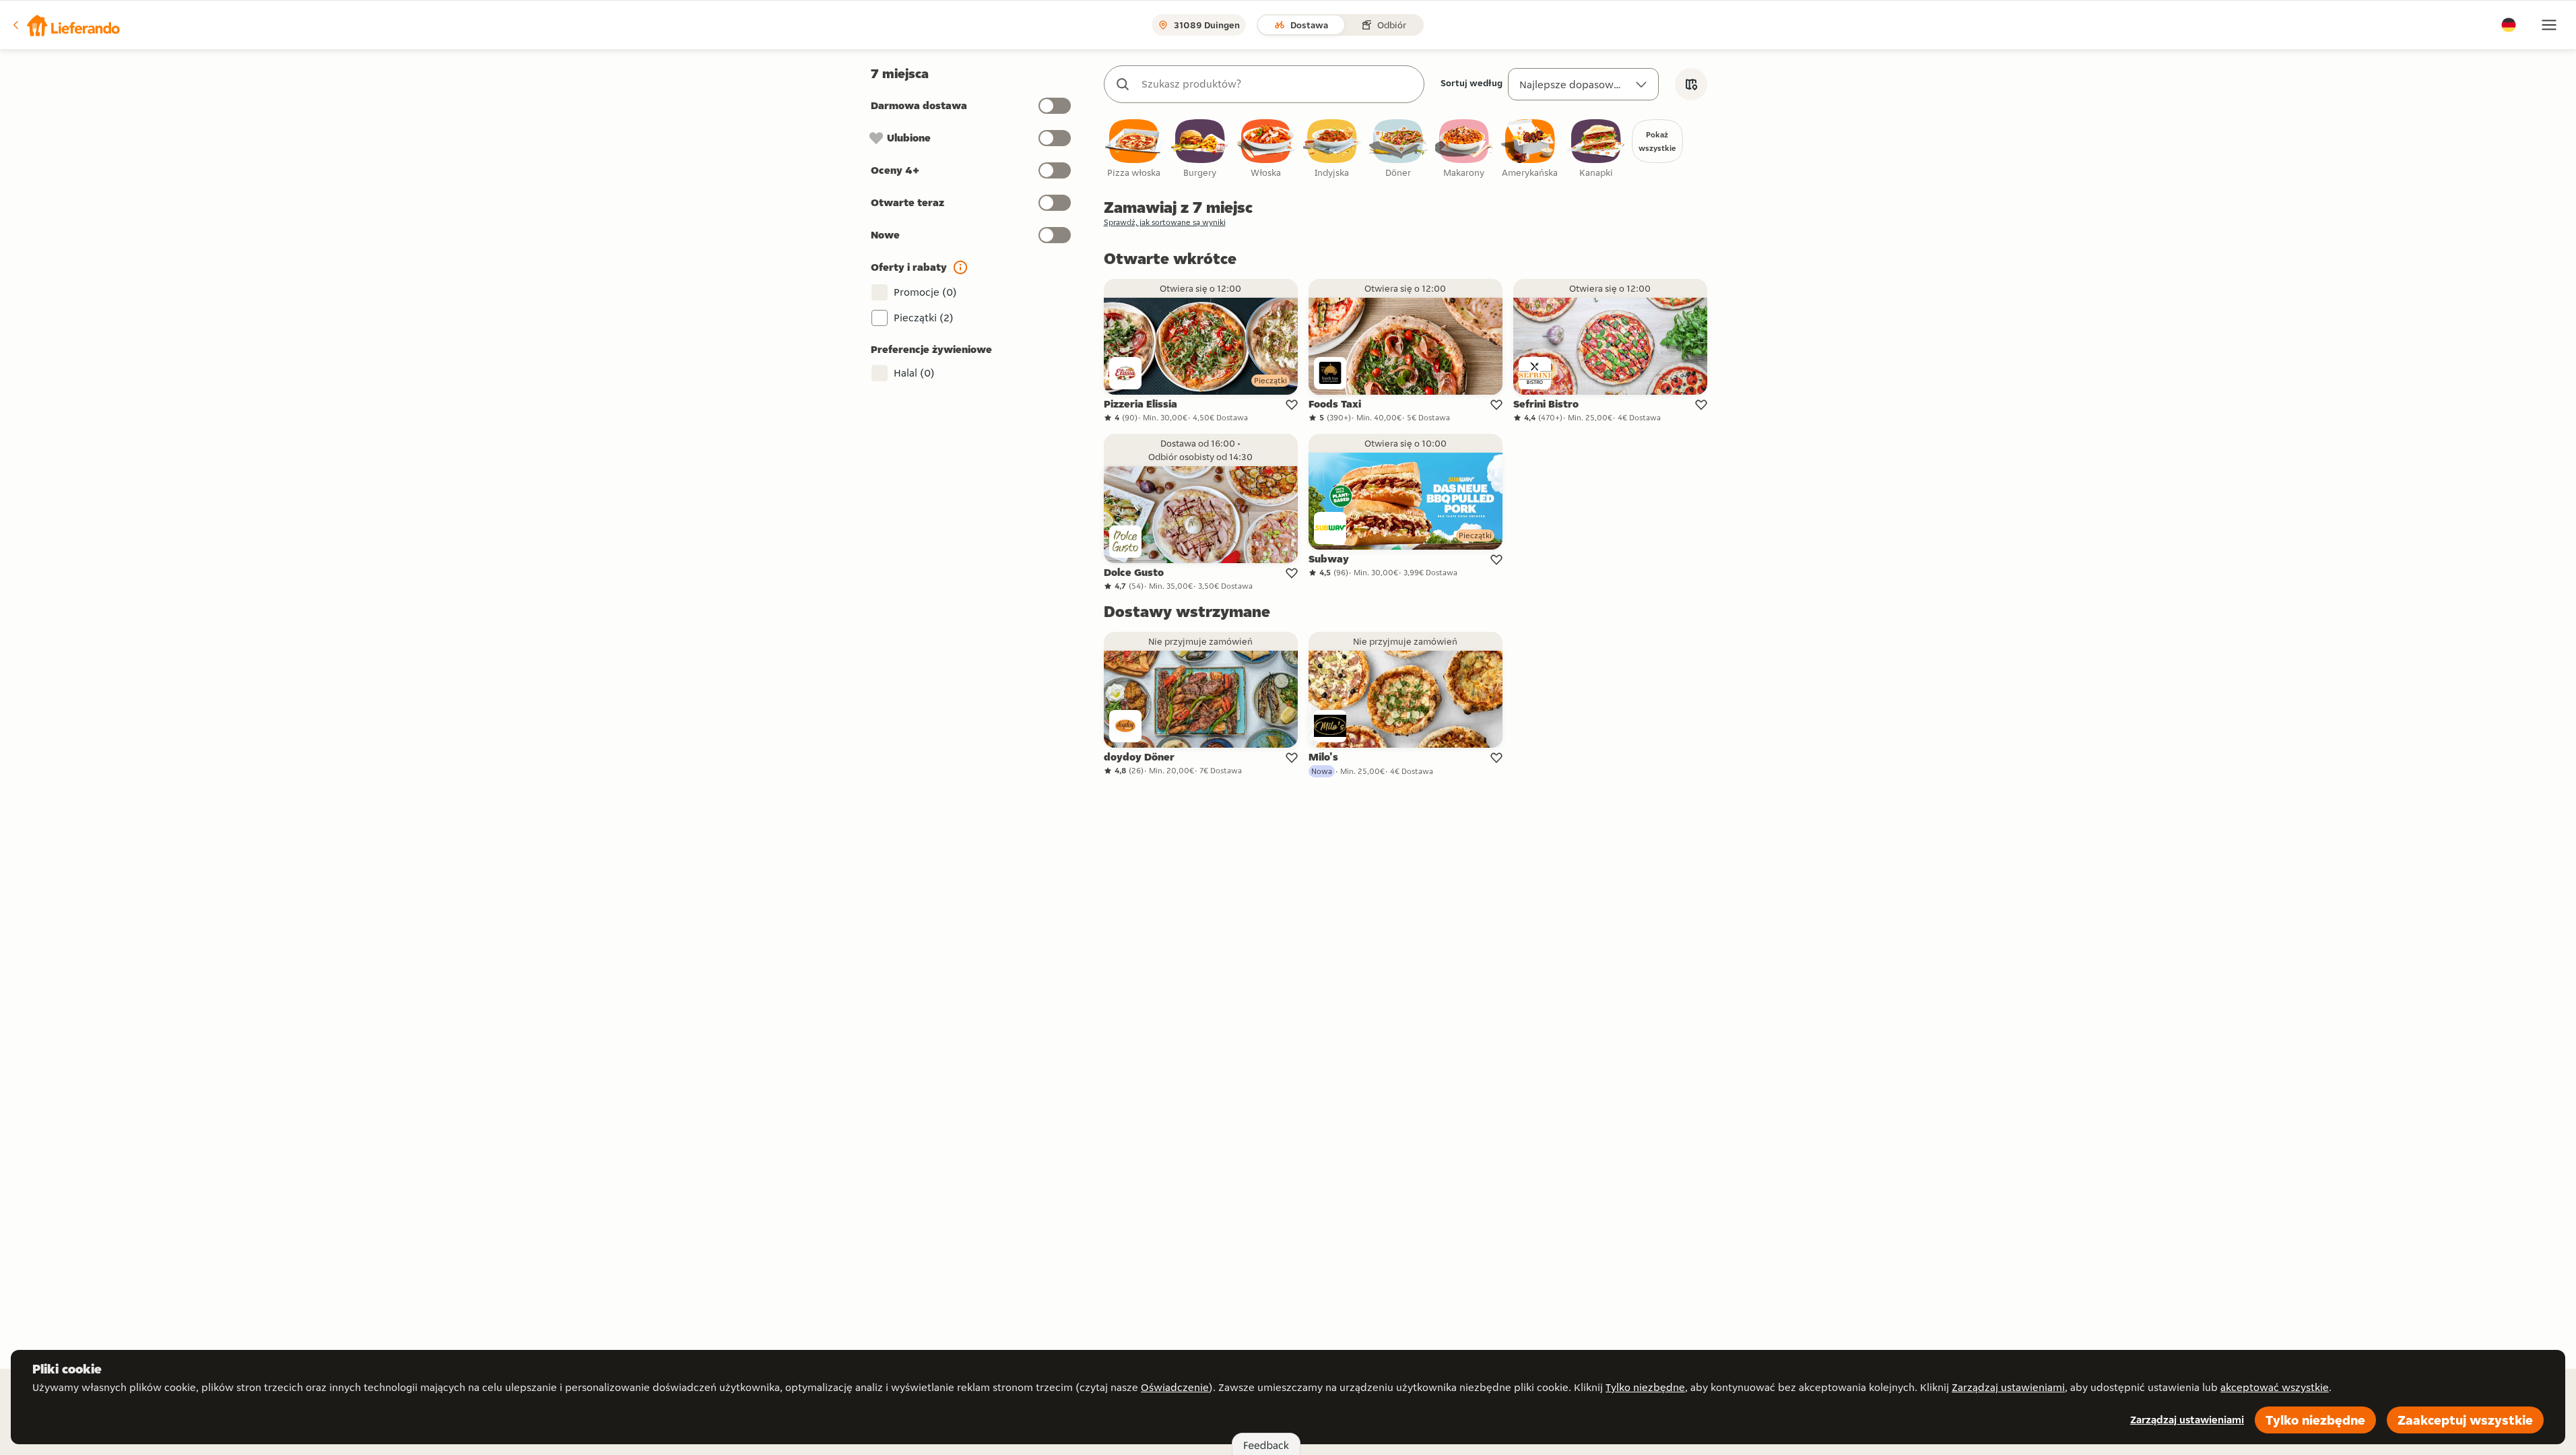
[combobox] (1278, 84)
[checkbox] (1134, 149)
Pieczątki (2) (924, 318)
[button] (65, 25)
